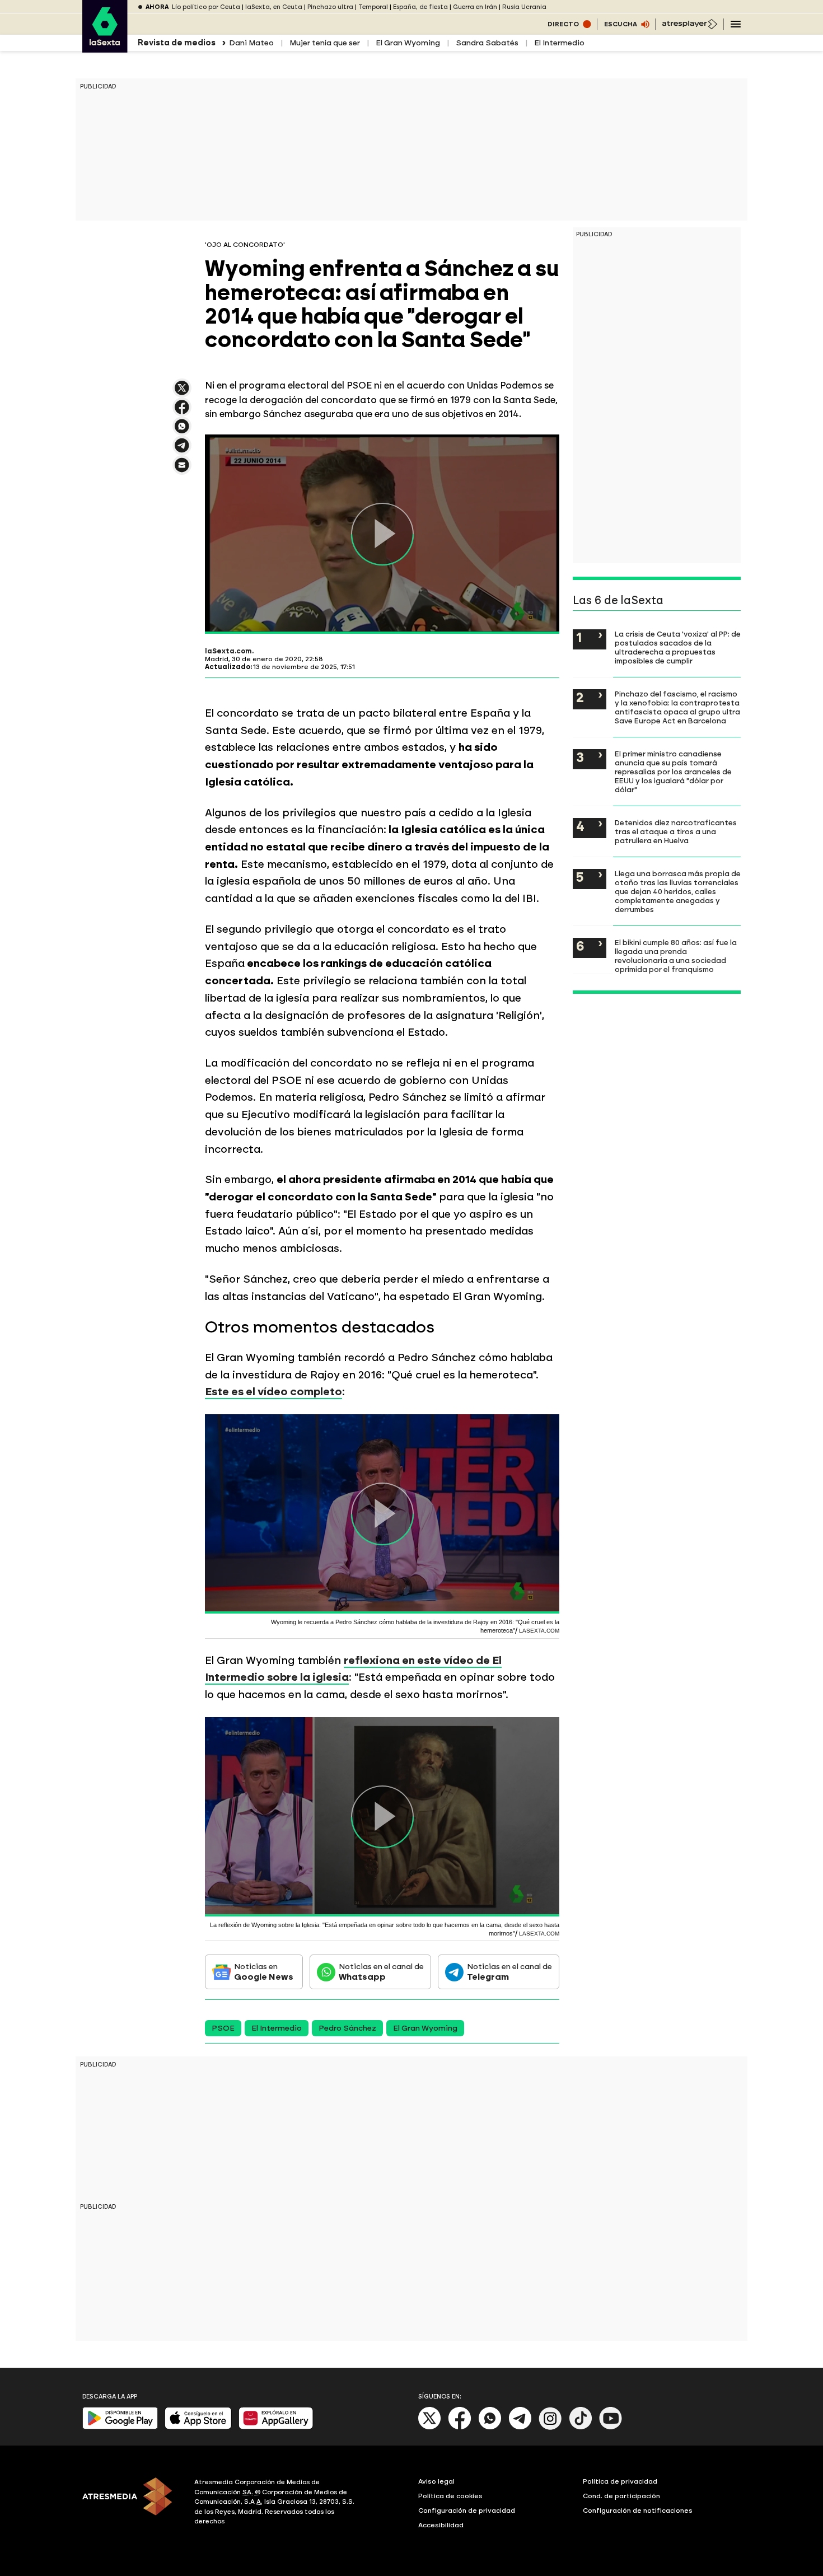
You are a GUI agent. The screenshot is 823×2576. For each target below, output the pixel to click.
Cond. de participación (621, 2496)
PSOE (223, 2028)
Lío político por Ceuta (206, 7)
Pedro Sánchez (347, 2028)
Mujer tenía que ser (325, 43)
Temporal (373, 7)
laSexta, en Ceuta (274, 7)
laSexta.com (228, 651)
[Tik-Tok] (581, 2427)
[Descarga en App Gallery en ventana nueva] (276, 2427)
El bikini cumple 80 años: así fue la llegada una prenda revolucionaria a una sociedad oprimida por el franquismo (676, 956)
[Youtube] (611, 2427)
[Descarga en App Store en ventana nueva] (198, 2427)
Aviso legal (436, 2481)
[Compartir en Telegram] (182, 450)
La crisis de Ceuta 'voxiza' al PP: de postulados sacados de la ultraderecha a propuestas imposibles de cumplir (678, 647)
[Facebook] (460, 2427)
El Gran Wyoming (408, 43)
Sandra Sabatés (487, 43)
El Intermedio (559, 43)
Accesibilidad (441, 2525)
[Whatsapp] (490, 2427)
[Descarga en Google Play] (120, 2427)
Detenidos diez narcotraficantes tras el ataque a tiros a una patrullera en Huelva (676, 831)
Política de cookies (450, 2496)
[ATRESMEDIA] (132, 2503)
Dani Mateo (251, 43)
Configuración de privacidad (467, 2510)
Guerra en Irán (475, 7)
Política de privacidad (620, 2481)
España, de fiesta (420, 7)
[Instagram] (550, 2427)
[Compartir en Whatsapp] (182, 431)
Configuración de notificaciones (638, 2510)
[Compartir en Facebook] (182, 412)
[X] (182, 393)
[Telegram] (520, 2427)
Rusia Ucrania (524, 7)
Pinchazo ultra (330, 7)
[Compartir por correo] (182, 470)
